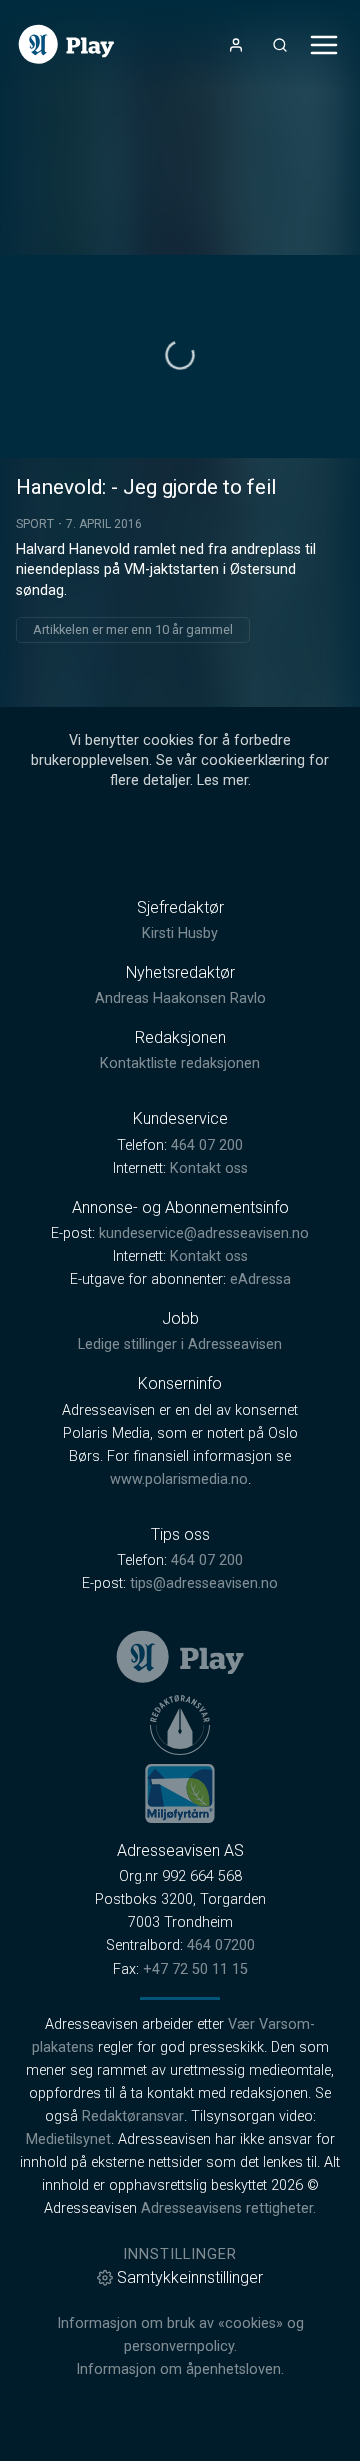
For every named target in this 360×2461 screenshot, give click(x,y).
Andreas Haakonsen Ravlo (180, 998)
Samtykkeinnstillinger (190, 2277)
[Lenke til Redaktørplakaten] (180, 1725)
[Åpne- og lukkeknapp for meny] (324, 45)
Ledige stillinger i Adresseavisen (180, 1344)
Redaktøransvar (133, 2116)
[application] (180, 356)
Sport (35, 524)
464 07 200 (207, 1145)
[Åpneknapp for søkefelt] (280, 45)
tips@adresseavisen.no (204, 1583)
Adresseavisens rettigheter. (228, 2208)
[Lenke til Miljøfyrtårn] (180, 1793)
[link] (66, 44)
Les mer (222, 780)
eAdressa (260, 1279)
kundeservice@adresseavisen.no (204, 1233)
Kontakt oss (209, 1168)
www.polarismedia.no (179, 1479)
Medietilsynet (68, 2139)
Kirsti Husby (180, 933)
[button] (180, 355)
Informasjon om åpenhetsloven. (180, 2369)
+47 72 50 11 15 (195, 1969)
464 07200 (221, 1945)
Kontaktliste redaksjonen (180, 1063)
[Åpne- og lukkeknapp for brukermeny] (236, 45)
